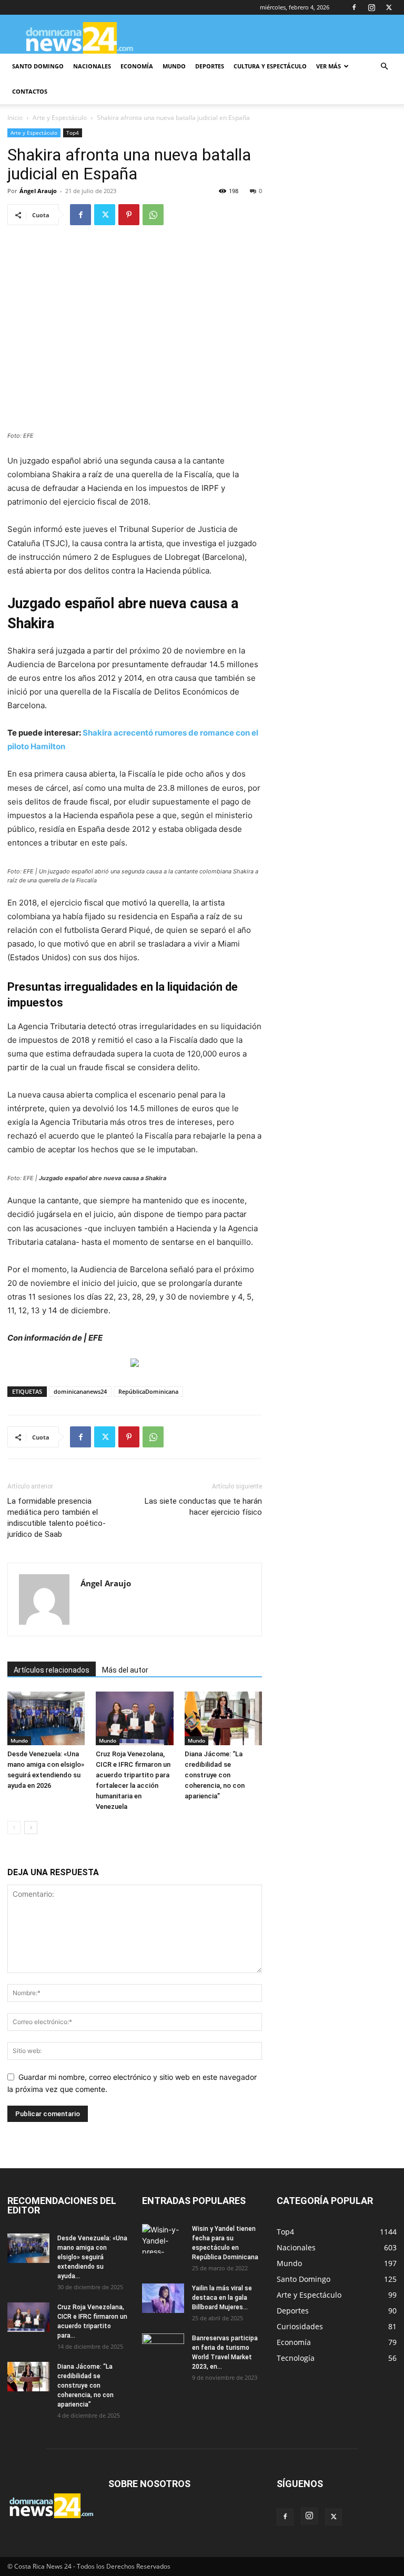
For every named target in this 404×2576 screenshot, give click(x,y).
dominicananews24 (80, 1391)
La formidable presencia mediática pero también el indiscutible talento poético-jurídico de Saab (57, 1518)
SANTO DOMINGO (38, 66)
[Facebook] (354, 7)
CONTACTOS (30, 91)
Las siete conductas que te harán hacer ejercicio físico (203, 1507)
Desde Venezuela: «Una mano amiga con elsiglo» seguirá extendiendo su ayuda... (92, 2257)
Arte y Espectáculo (60, 118)
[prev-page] (14, 1828)
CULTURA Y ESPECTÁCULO (270, 66)
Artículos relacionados (52, 1670)
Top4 (73, 133)
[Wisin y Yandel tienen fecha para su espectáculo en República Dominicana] (163, 2239)
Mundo (19, 1740)
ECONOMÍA (137, 66)
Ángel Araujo (38, 191)
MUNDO (174, 66)
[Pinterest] (129, 215)
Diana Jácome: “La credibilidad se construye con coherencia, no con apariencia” (215, 1775)
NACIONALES (92, 66)
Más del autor (125, 1670)
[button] (384, 67)
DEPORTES (210, 66)
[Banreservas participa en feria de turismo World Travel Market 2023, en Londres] (163, 2348)
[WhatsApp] (153, 215)
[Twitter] (389, 7)
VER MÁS (329, 66)
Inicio (15, 118)
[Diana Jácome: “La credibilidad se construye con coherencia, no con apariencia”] (223, 1718)
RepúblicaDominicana (148, 1391)
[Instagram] (371, 7)
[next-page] (31, 1828)
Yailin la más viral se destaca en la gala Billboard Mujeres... (222, 2298)
